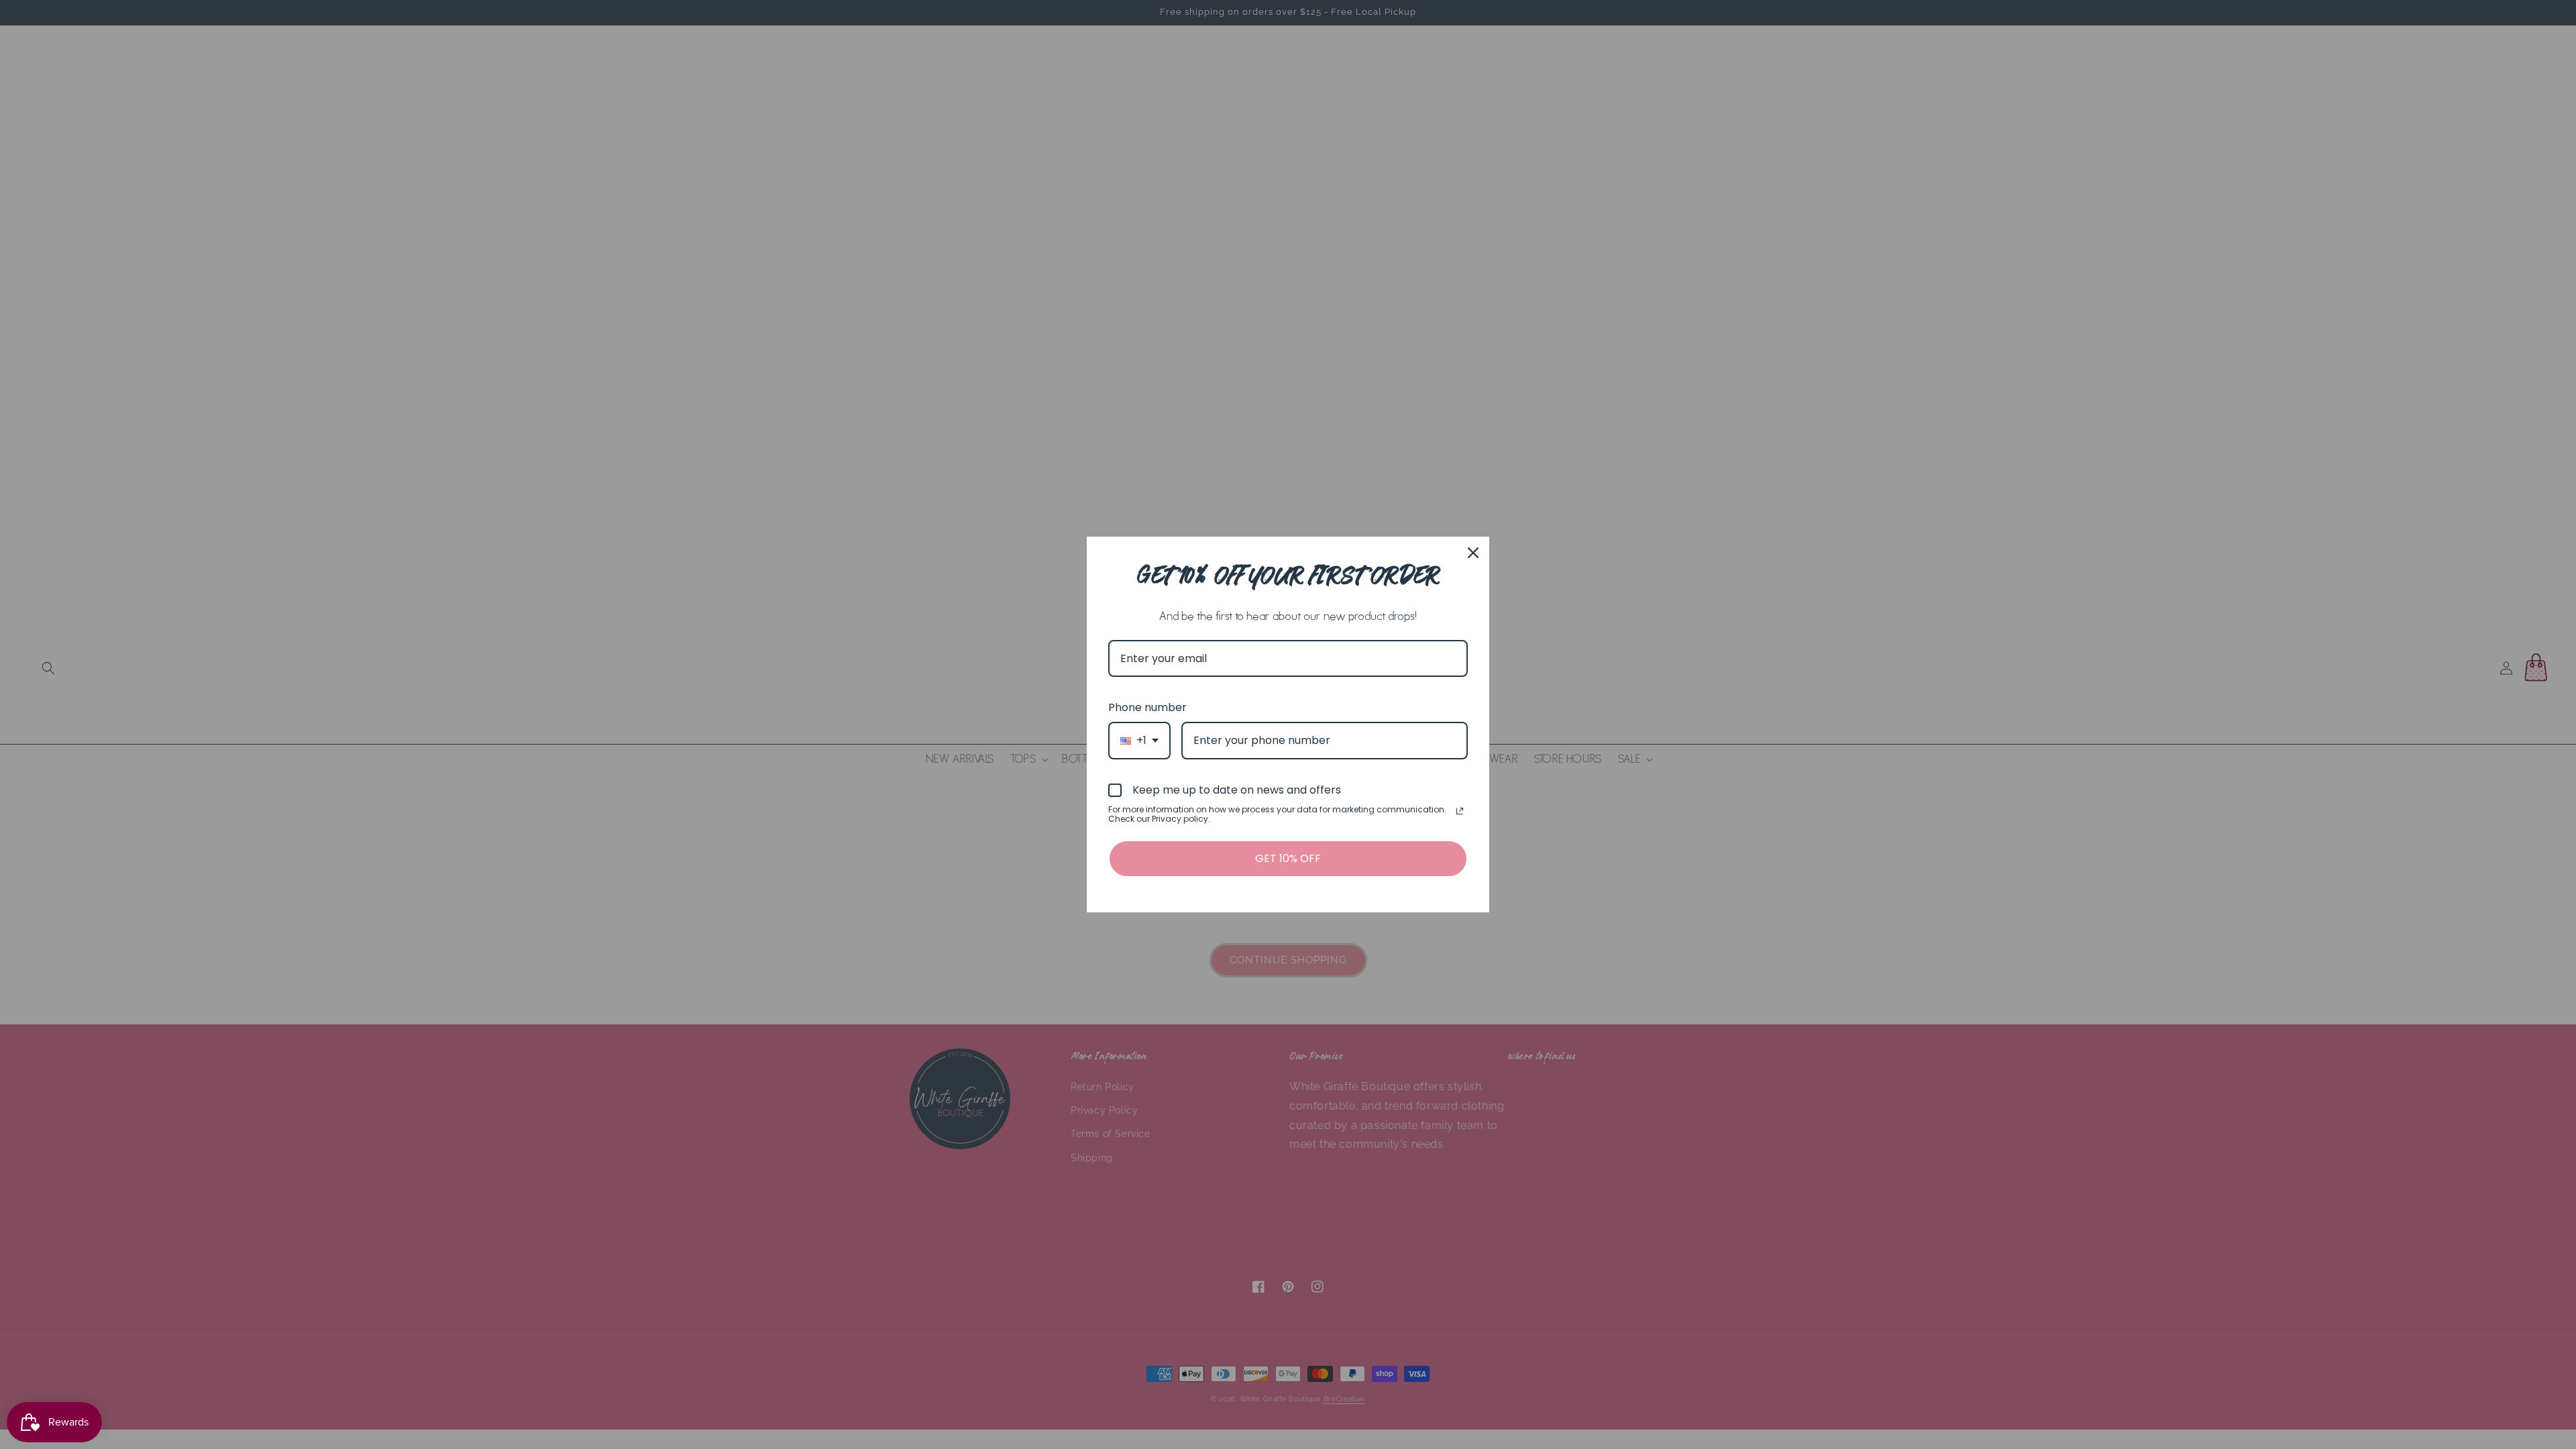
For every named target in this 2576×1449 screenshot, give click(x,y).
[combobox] (1139, 740)
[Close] (1473, 553)
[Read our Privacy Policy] (1460, 811)
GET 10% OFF (1288, 858)
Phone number (1147, 707)
